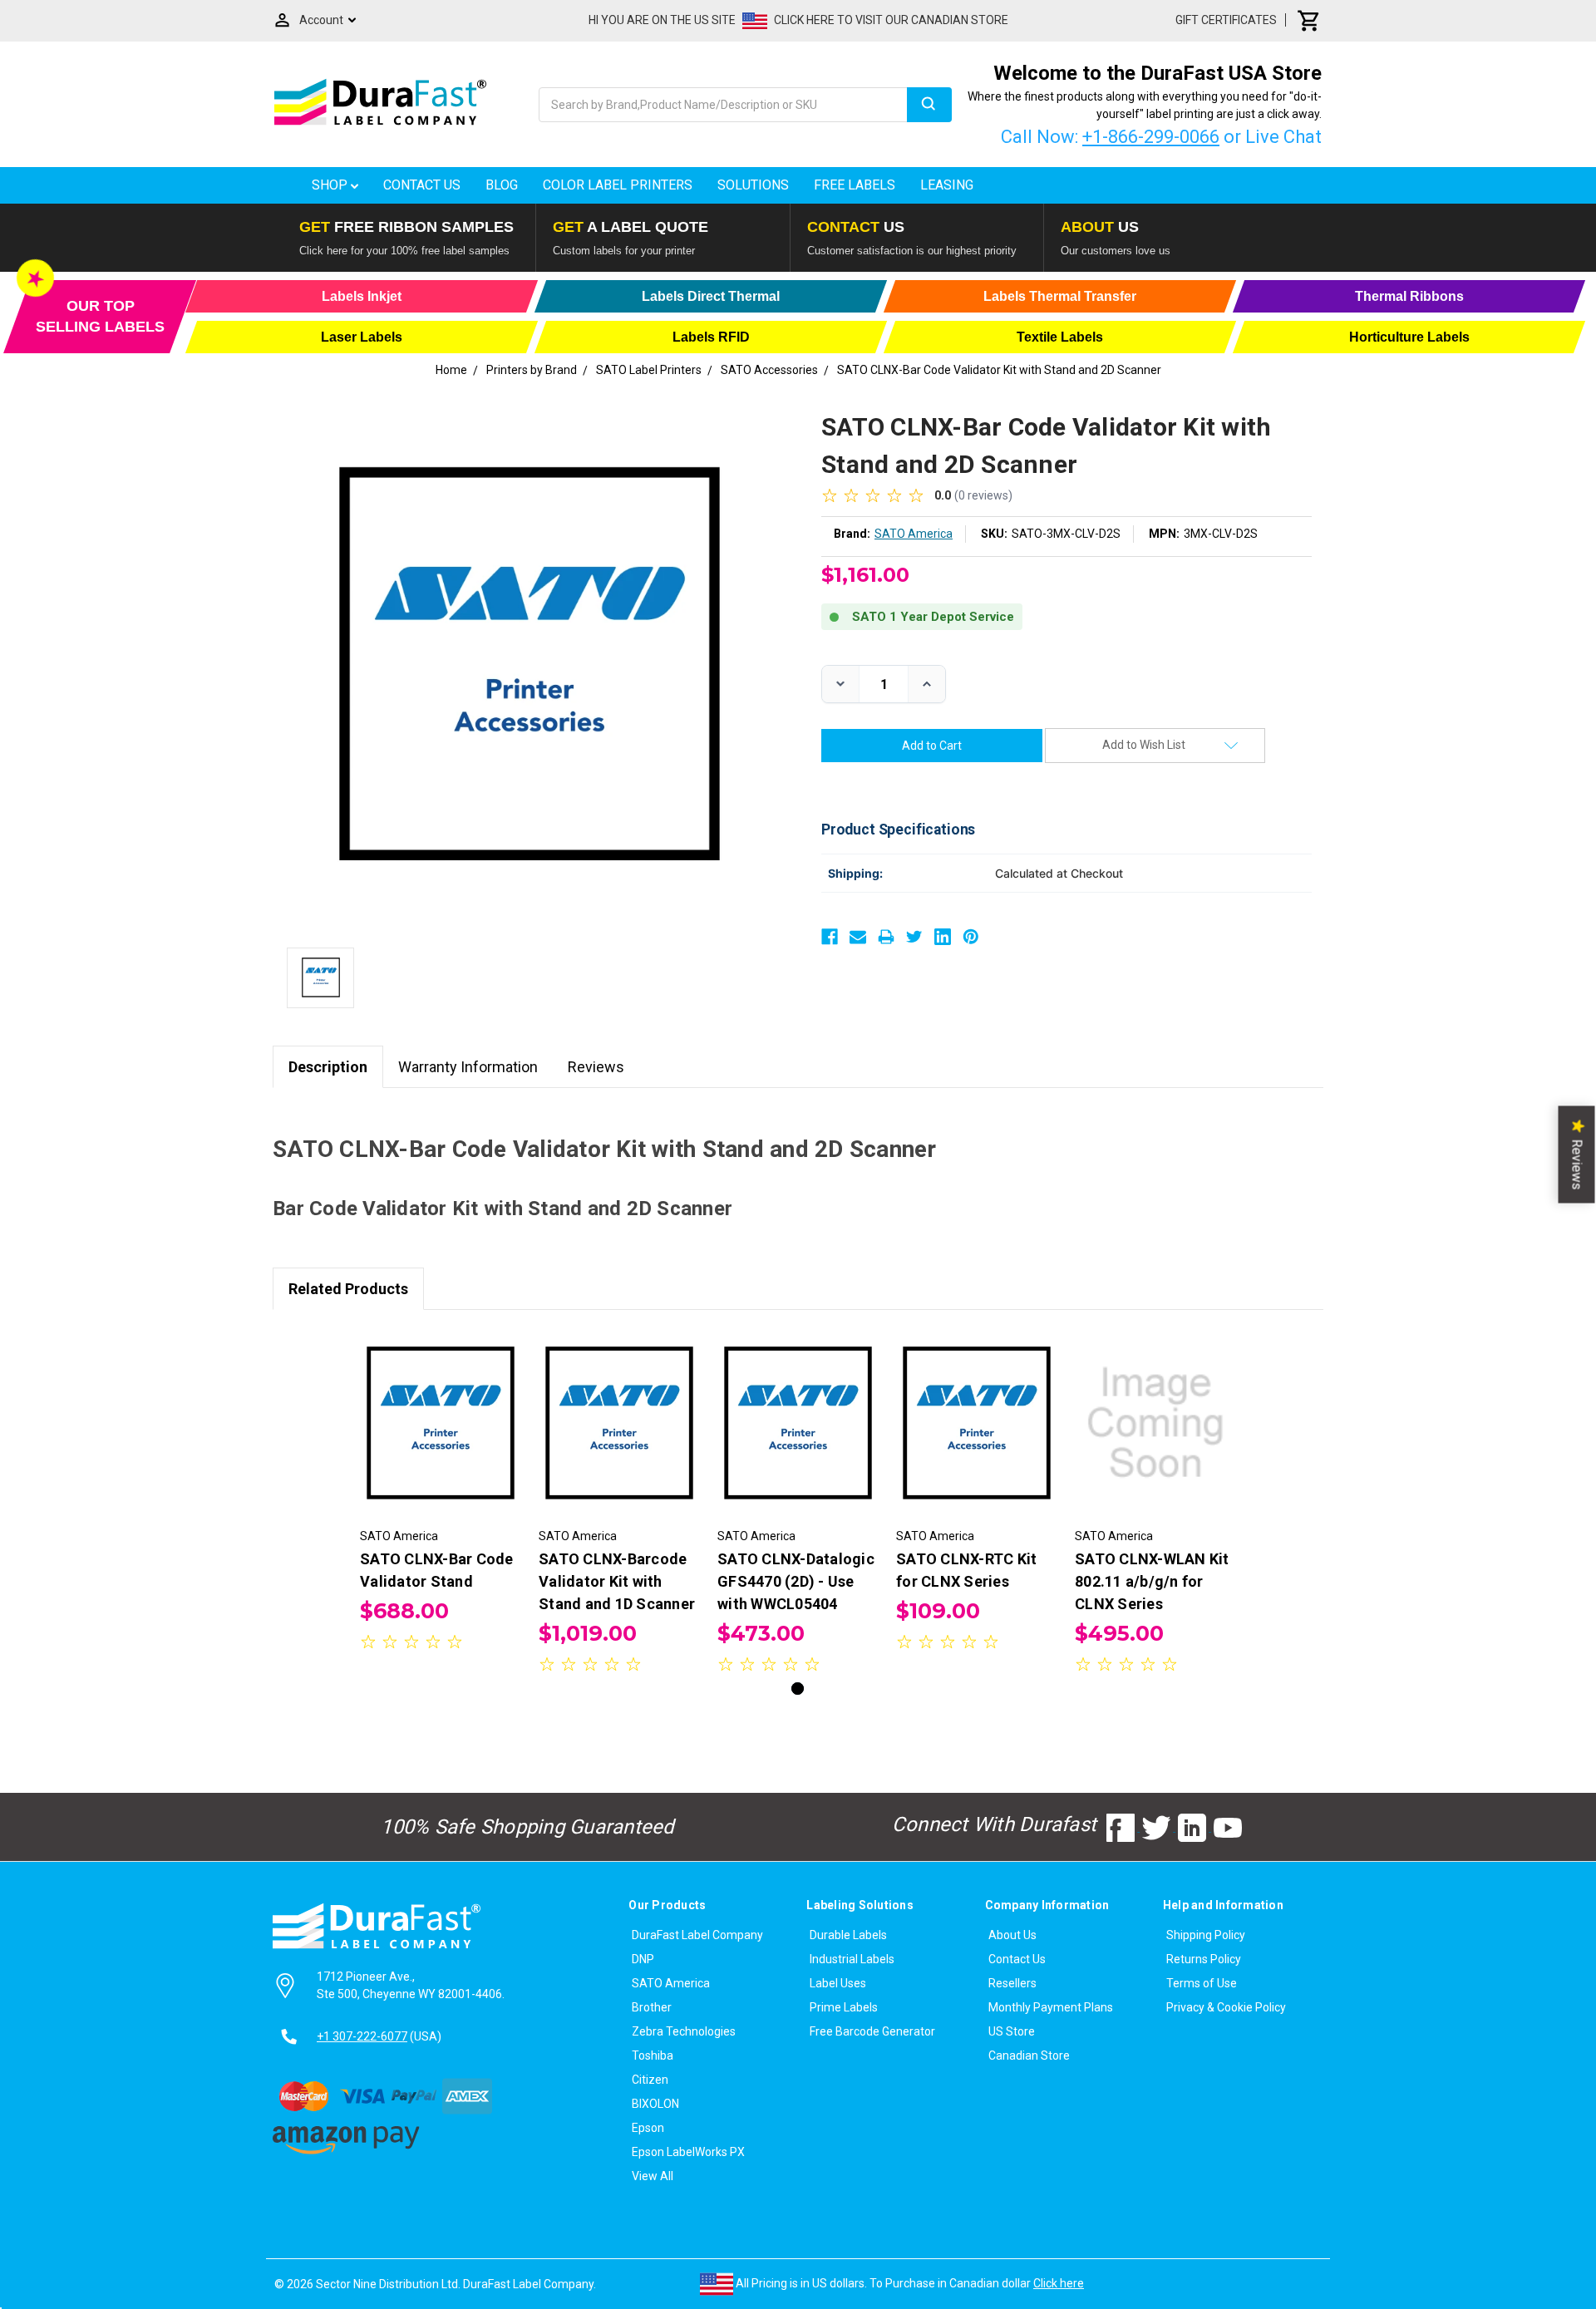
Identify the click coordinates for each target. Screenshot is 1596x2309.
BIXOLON (655, 2104)
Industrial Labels (852, 1959)
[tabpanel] (441, 1493)
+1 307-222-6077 (362, 2036)
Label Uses (838, 1983)
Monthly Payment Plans (1051, 2007)
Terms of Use (1202, 1983)
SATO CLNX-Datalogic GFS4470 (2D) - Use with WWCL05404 (796, 1581)
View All (653, 2176)
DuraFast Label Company (697, 1935)
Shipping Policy (1206, 1935)
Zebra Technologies (684, 2031)
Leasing (947, 185)
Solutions (753, 185)
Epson (648, 2128)
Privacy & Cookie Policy (1226, 2007)
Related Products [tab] (348, 1289)
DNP (643, 1959)
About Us (1012, 1935)
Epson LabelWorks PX (688, 2152)
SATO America (671, 1983)
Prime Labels (844, 2007)
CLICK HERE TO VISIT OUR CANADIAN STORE (891, 20)
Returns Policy (1204, 1959)
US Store (1012, 2031)
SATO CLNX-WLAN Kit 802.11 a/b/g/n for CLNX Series (1152, 1581)
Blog (502, 185)
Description (328, 1067)
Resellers (1012, 1983)
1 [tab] (798, 1689)
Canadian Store (1029, 2055)
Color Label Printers (618, 185)
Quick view (441, 1409)
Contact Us (422, 185)
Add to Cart (441, 1438)
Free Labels (855, 185)
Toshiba (653, 2055)
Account (321, 20)
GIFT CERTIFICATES (1226, 20)
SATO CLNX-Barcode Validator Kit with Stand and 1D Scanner (617, 1581)
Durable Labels (848, 1935)
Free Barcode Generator (872, 2031)
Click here (1059, 2283)
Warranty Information (468, 1067)
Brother (652, 2007)
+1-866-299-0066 (1151, 137)
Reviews (596, 1067)
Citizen (650, 2080)
